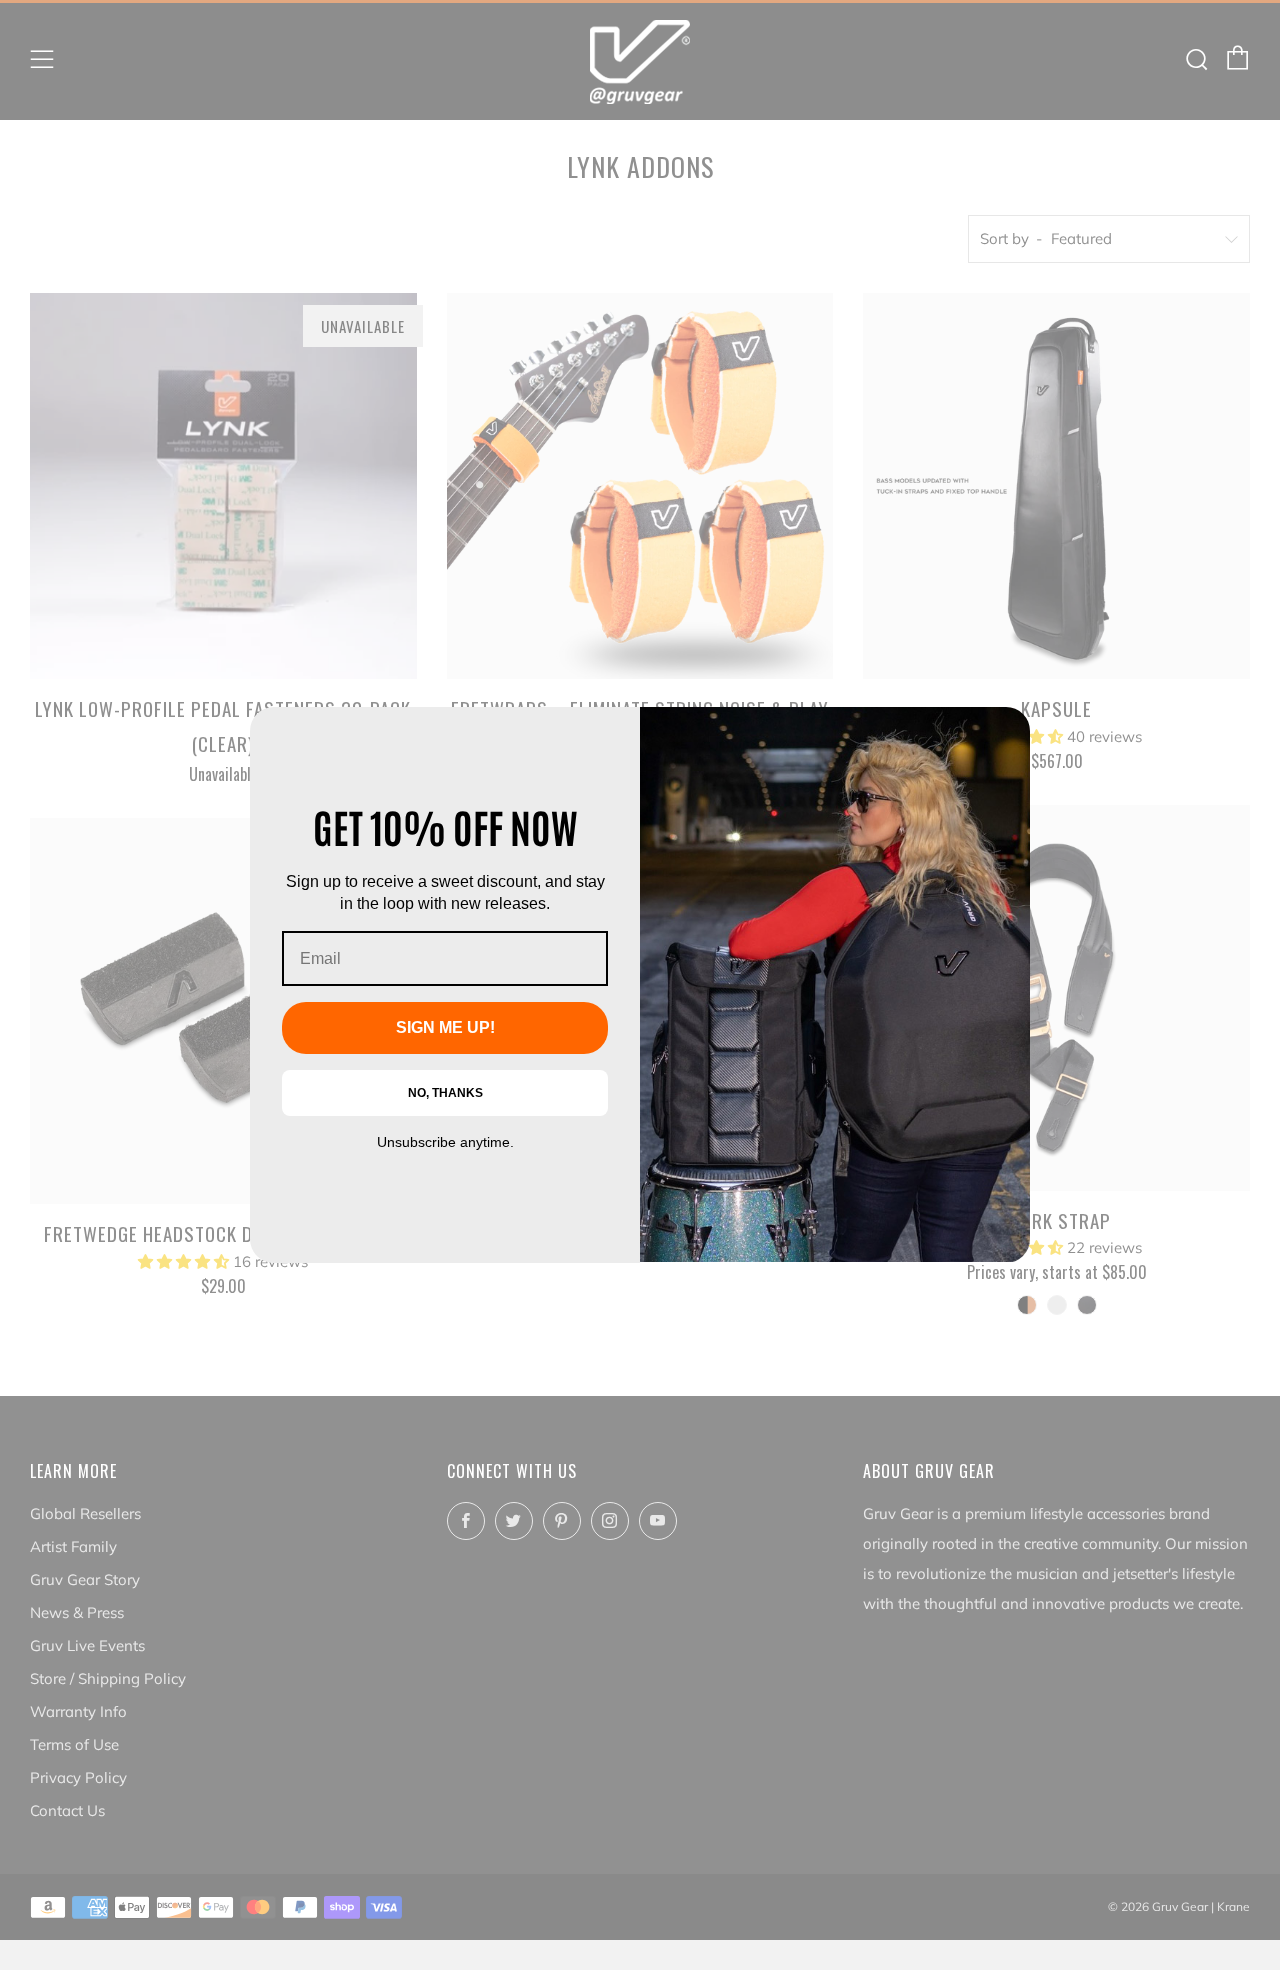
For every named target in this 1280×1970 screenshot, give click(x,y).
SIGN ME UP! (445, 1027)
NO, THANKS (445, 1093)
